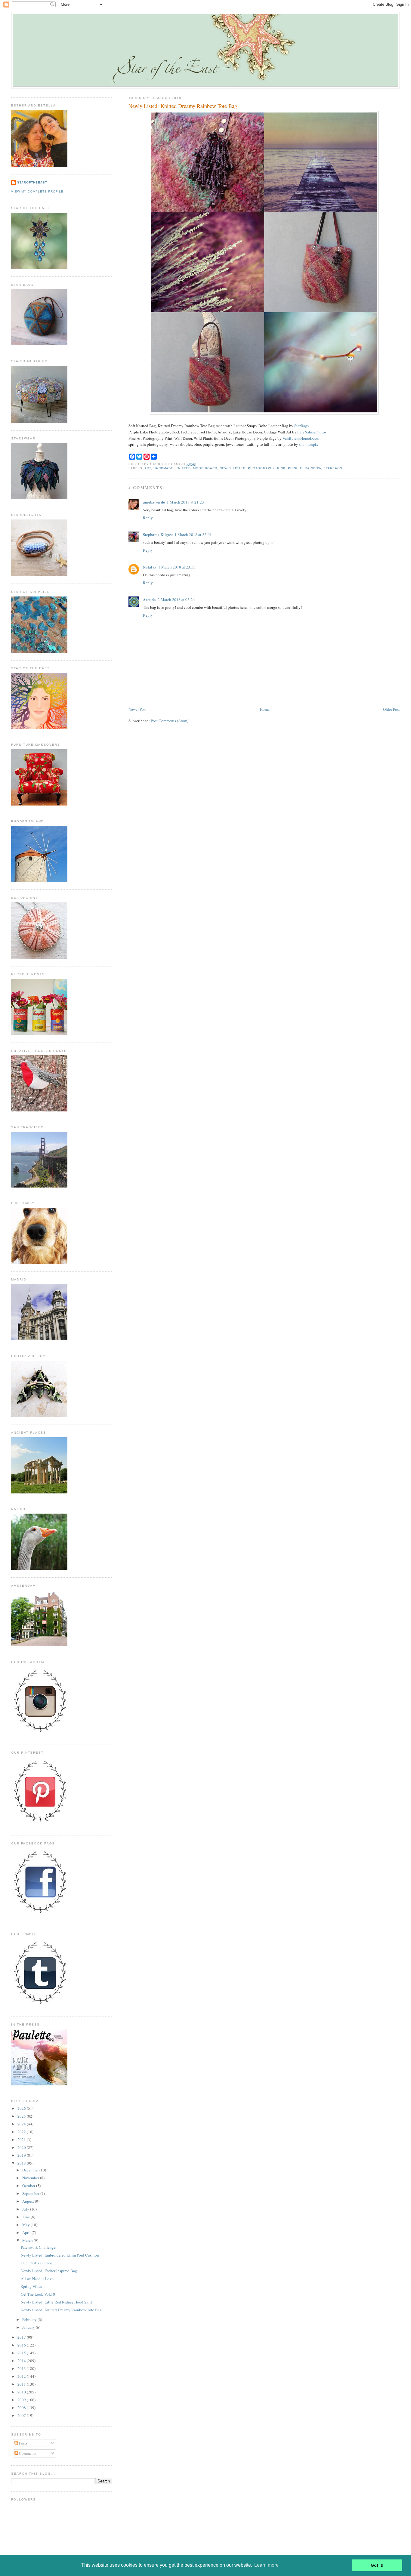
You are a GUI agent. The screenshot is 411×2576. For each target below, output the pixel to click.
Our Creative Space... (38, 2263)
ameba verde (154, 502)
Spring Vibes (31, 2286)
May (26, 2225)
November (31, 2178)
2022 (22, 2132)
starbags (333, 468)
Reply (148, 518)
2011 (22, 2384)
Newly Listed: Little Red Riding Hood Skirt (56, 2302)
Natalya (150, 567)
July (26, 2209)
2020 (22, 2147)
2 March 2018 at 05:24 (176, 599)
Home (265, 709)
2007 (22, 2415)
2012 (22, 2376)
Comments (27, 2453)
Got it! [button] (377, 2565)
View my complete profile (37, 191)
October (29, 2186)
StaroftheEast (32, 182)
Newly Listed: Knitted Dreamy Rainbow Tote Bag (183, 106)
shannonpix (309, 444)
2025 (22, 2116)
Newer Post (138, 709)
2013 (22, 2368)
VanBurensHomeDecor (301, 438)
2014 (22, 2361)
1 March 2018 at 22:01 (193, 535)
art (148, 468)
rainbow (313, 468)
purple (295, 468)
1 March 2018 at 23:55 (177, 567)
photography (261, 468)
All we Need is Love (37, 2279)
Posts (23, 2443)
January (29, 2327)
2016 (22, 2345)
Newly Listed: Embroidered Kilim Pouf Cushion (60, 2255)
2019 (22, 2155)
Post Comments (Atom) (170, 721)
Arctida (149, 599)
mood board (205, 468)
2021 (22, 2140)
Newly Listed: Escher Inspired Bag (49, 2271)
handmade (163, 468)
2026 (22, 2108)
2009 (22, 2400)
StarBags (301, 426)
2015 (22, 2353)
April (27, 2232)
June (26, 2217)
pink (281, 468)
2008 (22, 2408)
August (29, 2201)
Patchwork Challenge (38, 2247)
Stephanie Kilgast (158, 534)
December (31, 2170)
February (30, 2319)
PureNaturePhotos (312, 432)
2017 (22, 2337)
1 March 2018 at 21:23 (185, 502)
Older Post (391, 709)
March (28, 2240)
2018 (22, 2163)
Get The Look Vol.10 (38, 2294)
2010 (22, 2392)
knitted (183, 468)
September (31, 2193)
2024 (22, 2124)
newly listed (233, 468)
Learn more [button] (266, 2565)
